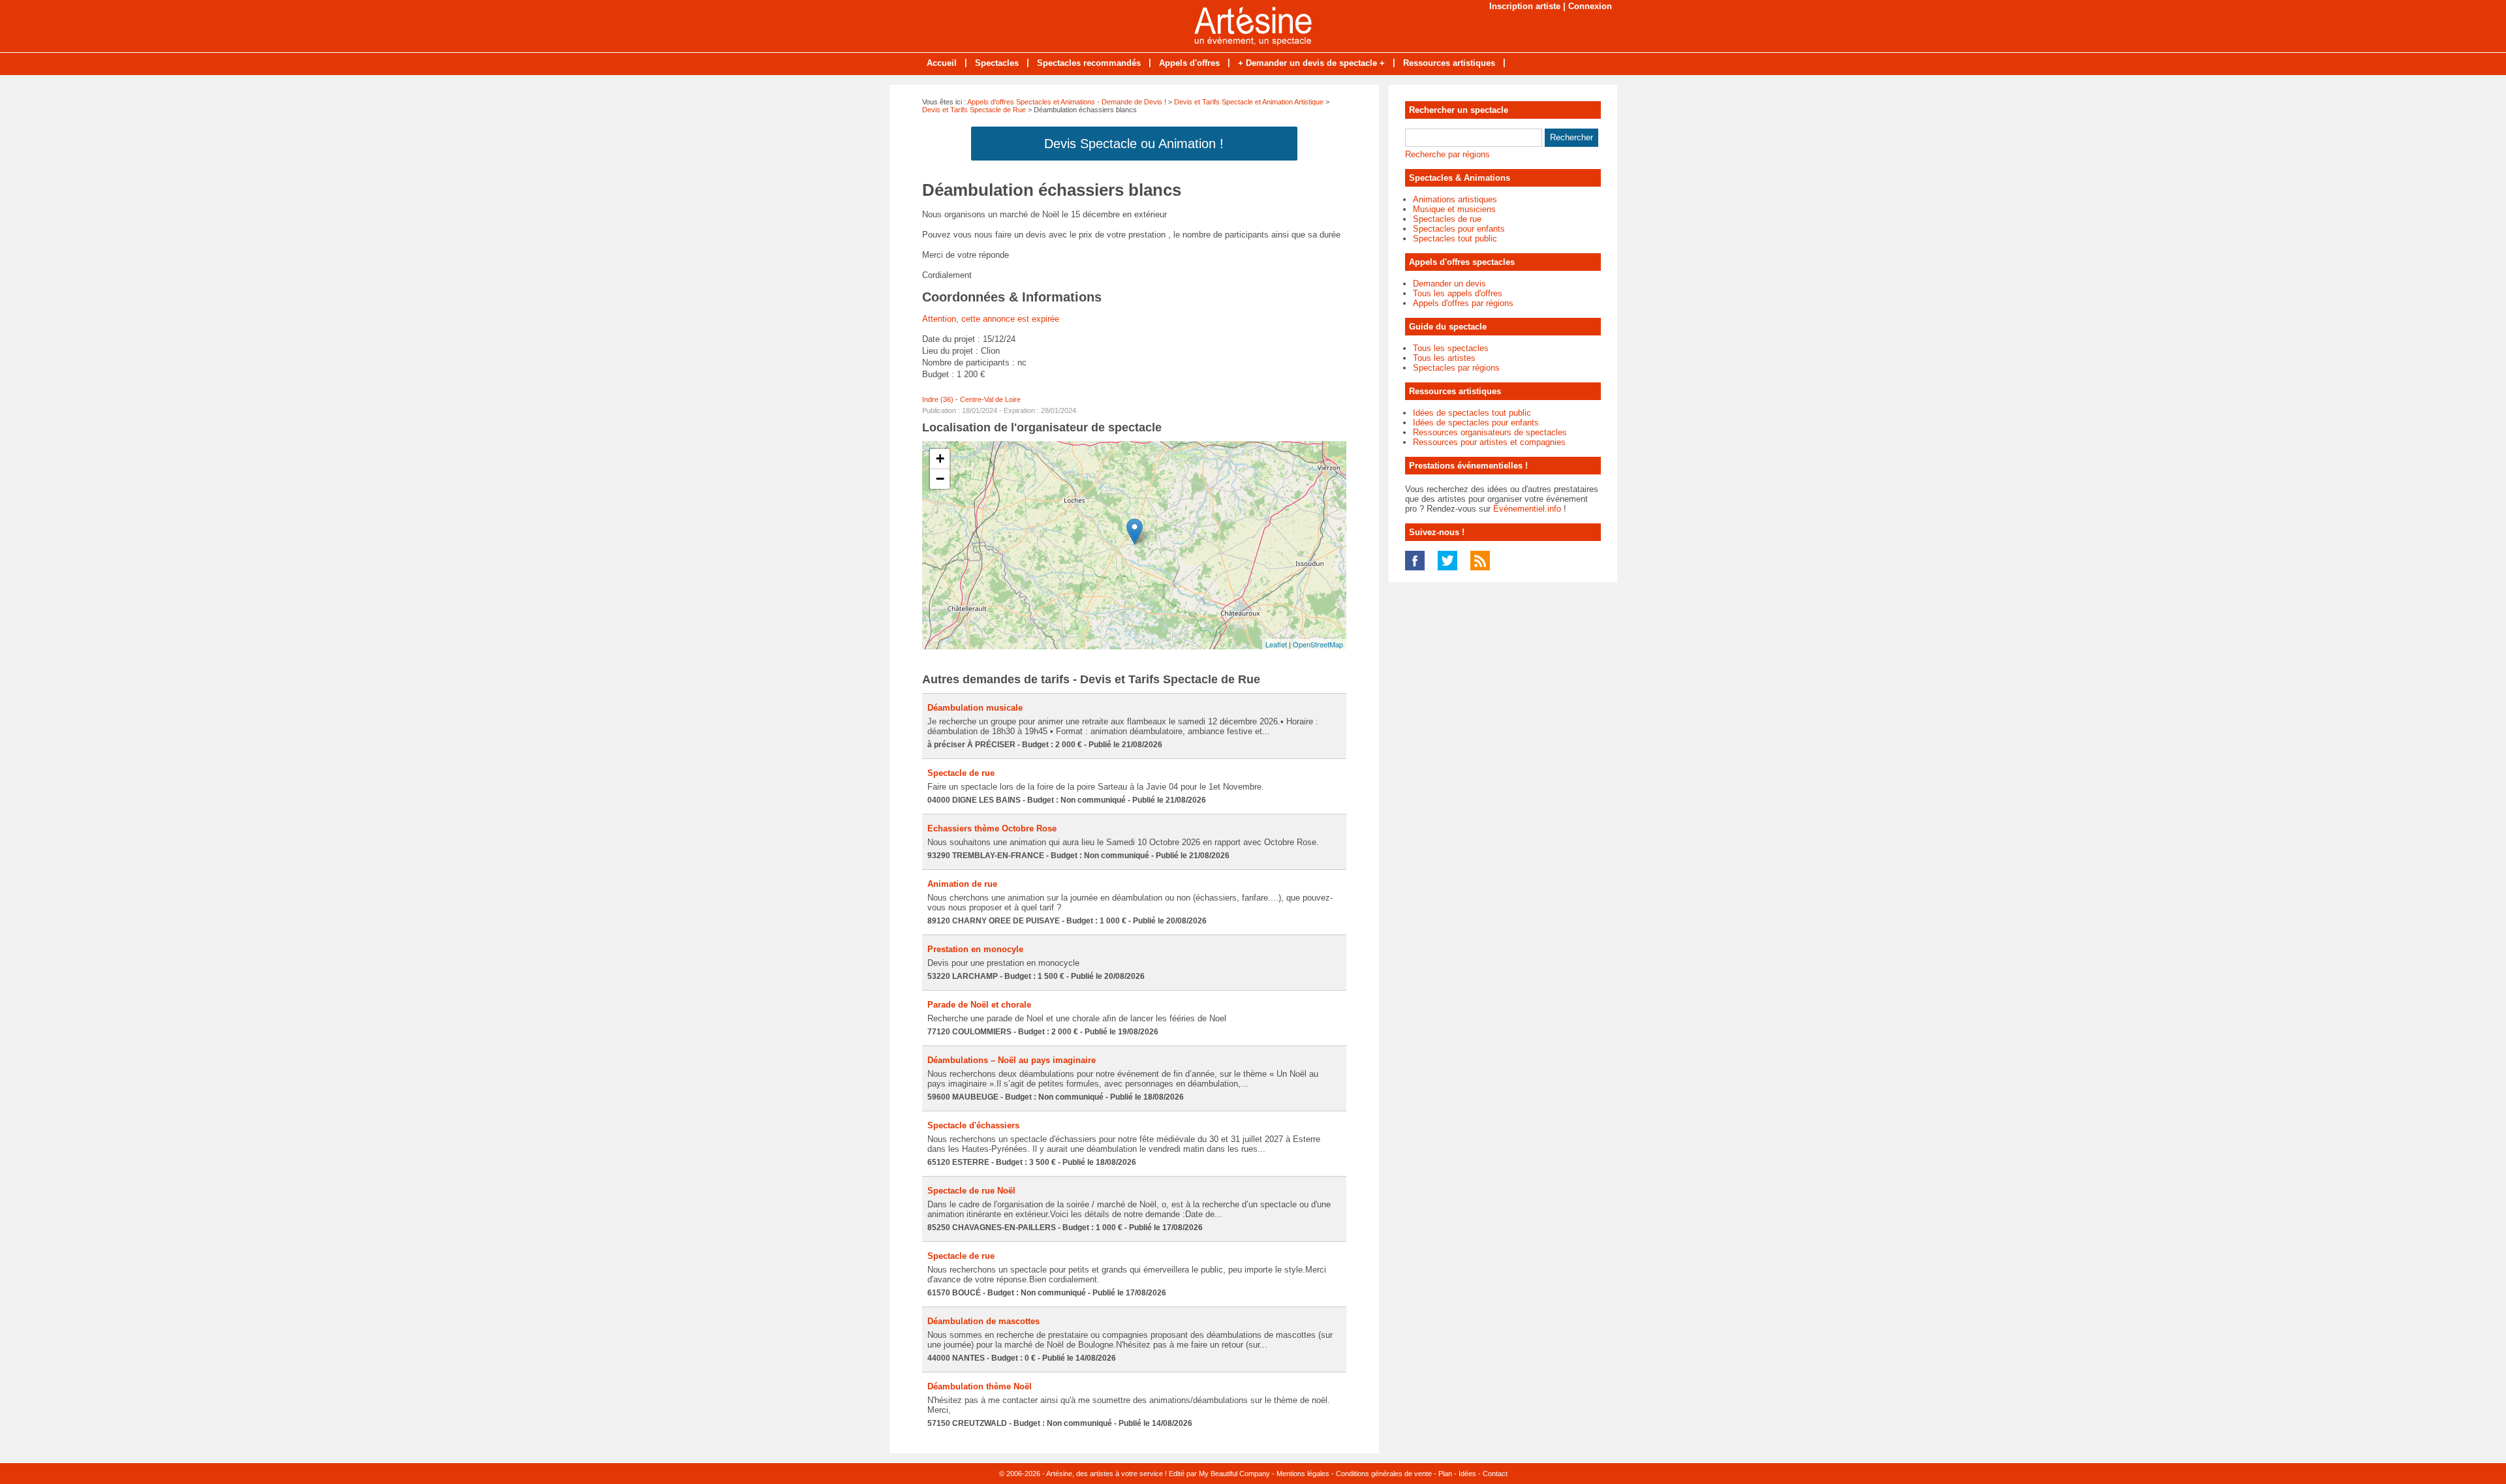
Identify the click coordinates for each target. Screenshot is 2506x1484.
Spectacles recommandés (1089, 63)
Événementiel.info (1527, 509)
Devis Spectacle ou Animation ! (1134, 144)
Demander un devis (1449, 284)
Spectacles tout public (1455, 239)
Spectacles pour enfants (1459, 229)
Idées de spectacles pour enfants (1476, 423)
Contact (1495, 1474)
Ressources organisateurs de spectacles (1490, 432)
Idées (1467, 1474)
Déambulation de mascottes (983, 1321)
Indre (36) (938, 399)
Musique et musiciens (1454, 209)
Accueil (942, 63)
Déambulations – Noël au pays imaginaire (1012, 1060)
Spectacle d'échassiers (973, 1125)
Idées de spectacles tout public (1472, 413)
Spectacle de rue (961, 773)
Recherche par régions (1447, 154)
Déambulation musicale (975, 708)
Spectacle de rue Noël (971, 1191)
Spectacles (997, 63)
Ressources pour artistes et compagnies (1489, 442)
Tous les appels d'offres (1458, 293)
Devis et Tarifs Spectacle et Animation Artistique (1249, 102)
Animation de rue (962, 884)
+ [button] (940, 458)
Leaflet (1276, 644)
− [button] (940, 479)
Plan (1445, 1474)
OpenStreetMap (1318, 644)
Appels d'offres (1189, 63)
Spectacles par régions (1456, 368)
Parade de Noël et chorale (979, 1005)
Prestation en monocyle (975, 949)
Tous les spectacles (1451, 348)
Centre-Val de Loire (990, 399)
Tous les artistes (1444, 358)
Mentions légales (1303, 1474)
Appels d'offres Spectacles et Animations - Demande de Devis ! (1067, 102)
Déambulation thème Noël (980, 1386)
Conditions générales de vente (1384, 1474)
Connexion (1590, 6)
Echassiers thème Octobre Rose (992, 828)
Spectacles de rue (1447, 219)
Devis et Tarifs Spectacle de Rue (974, 110)
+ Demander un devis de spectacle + (1311, 63)
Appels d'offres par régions (1463, 303)
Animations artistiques (1455, 199)
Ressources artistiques (1449, 63)
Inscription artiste (1525, 6)
